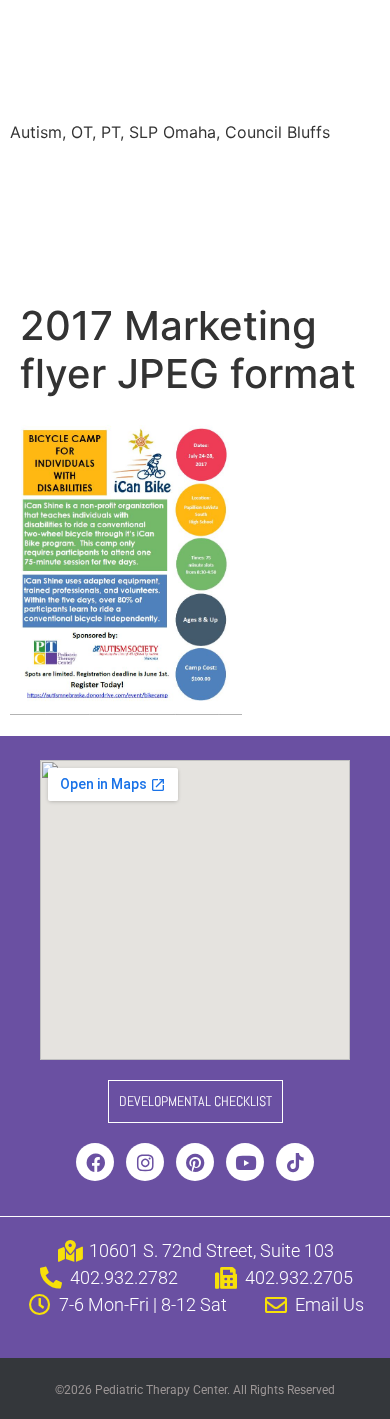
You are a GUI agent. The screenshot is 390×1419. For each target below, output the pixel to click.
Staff (213, 178)
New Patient (160, 258)
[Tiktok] (295, 1162)
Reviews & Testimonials (113, 218)
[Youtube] (245, 1162)
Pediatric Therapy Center (180, 63)
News (252, 218)
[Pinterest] (195, 1162)
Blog (320, 218)
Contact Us (279, 258)
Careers (54, 258)
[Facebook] (95, 1162)
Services (133, 178)
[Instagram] (145, 1162)
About (48, 178)
